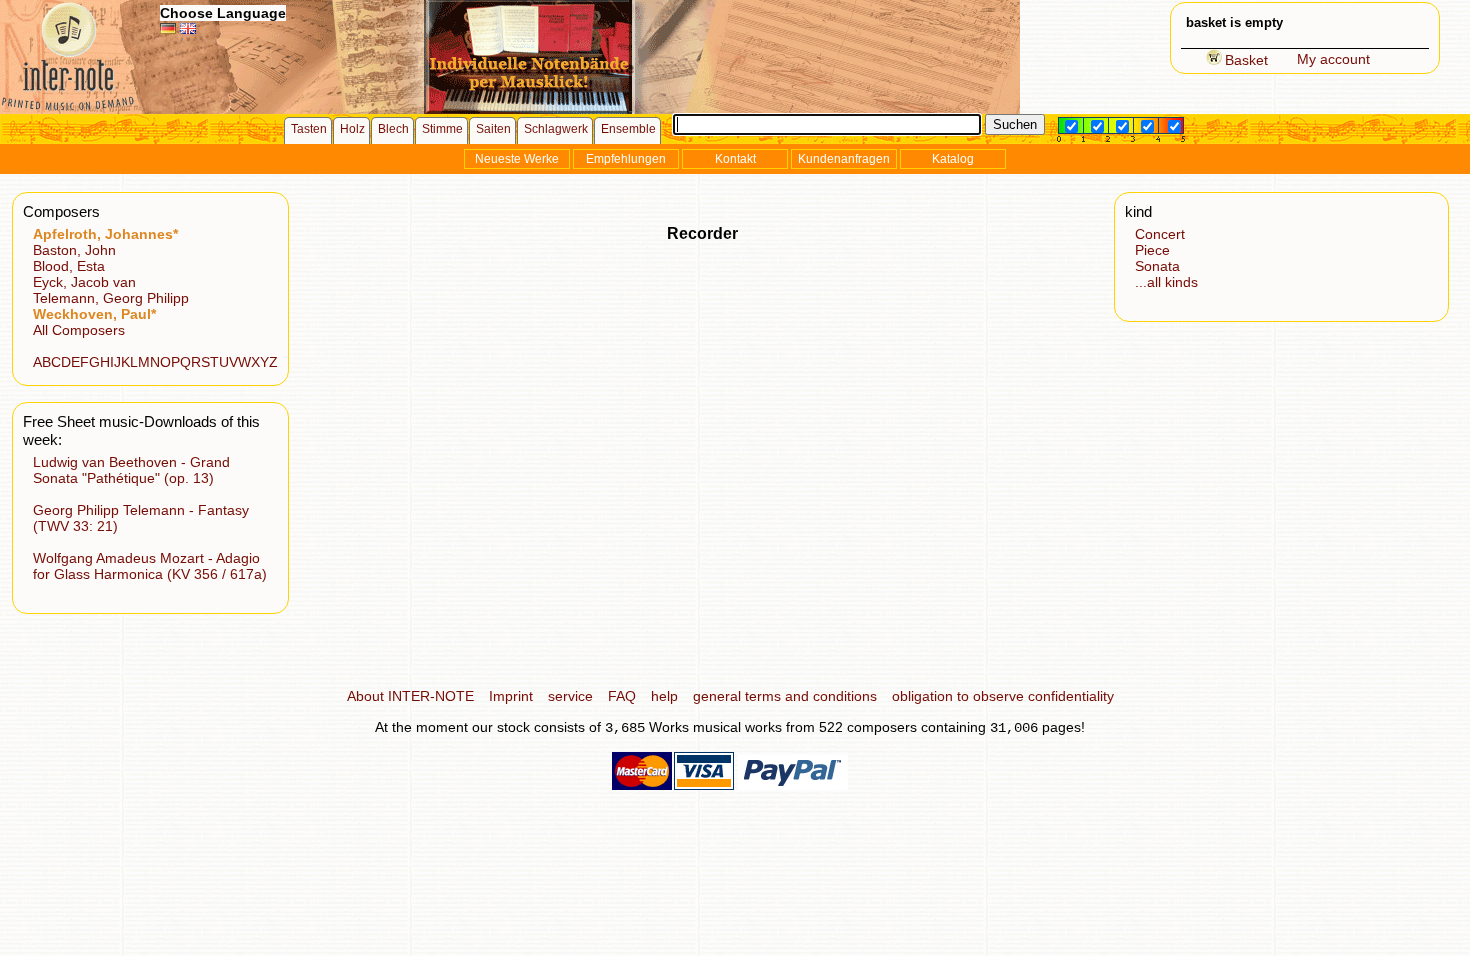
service (570, 696)
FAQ (622, 696)
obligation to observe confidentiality (1003, 696)
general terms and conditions (785, 696)
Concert (1160, 234)
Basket (1246, 60)
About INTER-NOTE (410, 696)
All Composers (79, 330)
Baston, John (74, 250)
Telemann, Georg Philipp (111, 298)
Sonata (1157, 266)
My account (1333, 59)
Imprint (511, 696)
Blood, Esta (69, 266)
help (664, 696)
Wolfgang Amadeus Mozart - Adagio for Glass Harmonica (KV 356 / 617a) (150, 566)
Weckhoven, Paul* (94, 314)
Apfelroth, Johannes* (105, 234)
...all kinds (1166, 282)
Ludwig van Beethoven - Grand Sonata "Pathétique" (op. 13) (131, 470)
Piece (1152, 250)
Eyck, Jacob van (84, 282)
